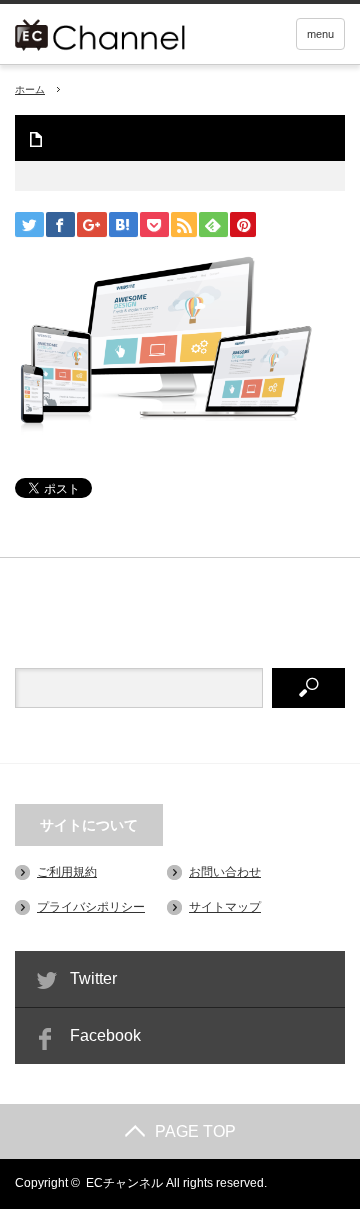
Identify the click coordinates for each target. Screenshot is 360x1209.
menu (320, 34)
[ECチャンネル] (128, 32)
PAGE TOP (195, 1131)
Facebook (105, 1035)
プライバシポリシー (91, 907)
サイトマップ (225, 907)
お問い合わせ (225, 872)
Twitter (93, 978)
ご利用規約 (67, 872)
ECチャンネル (124, 1183)
